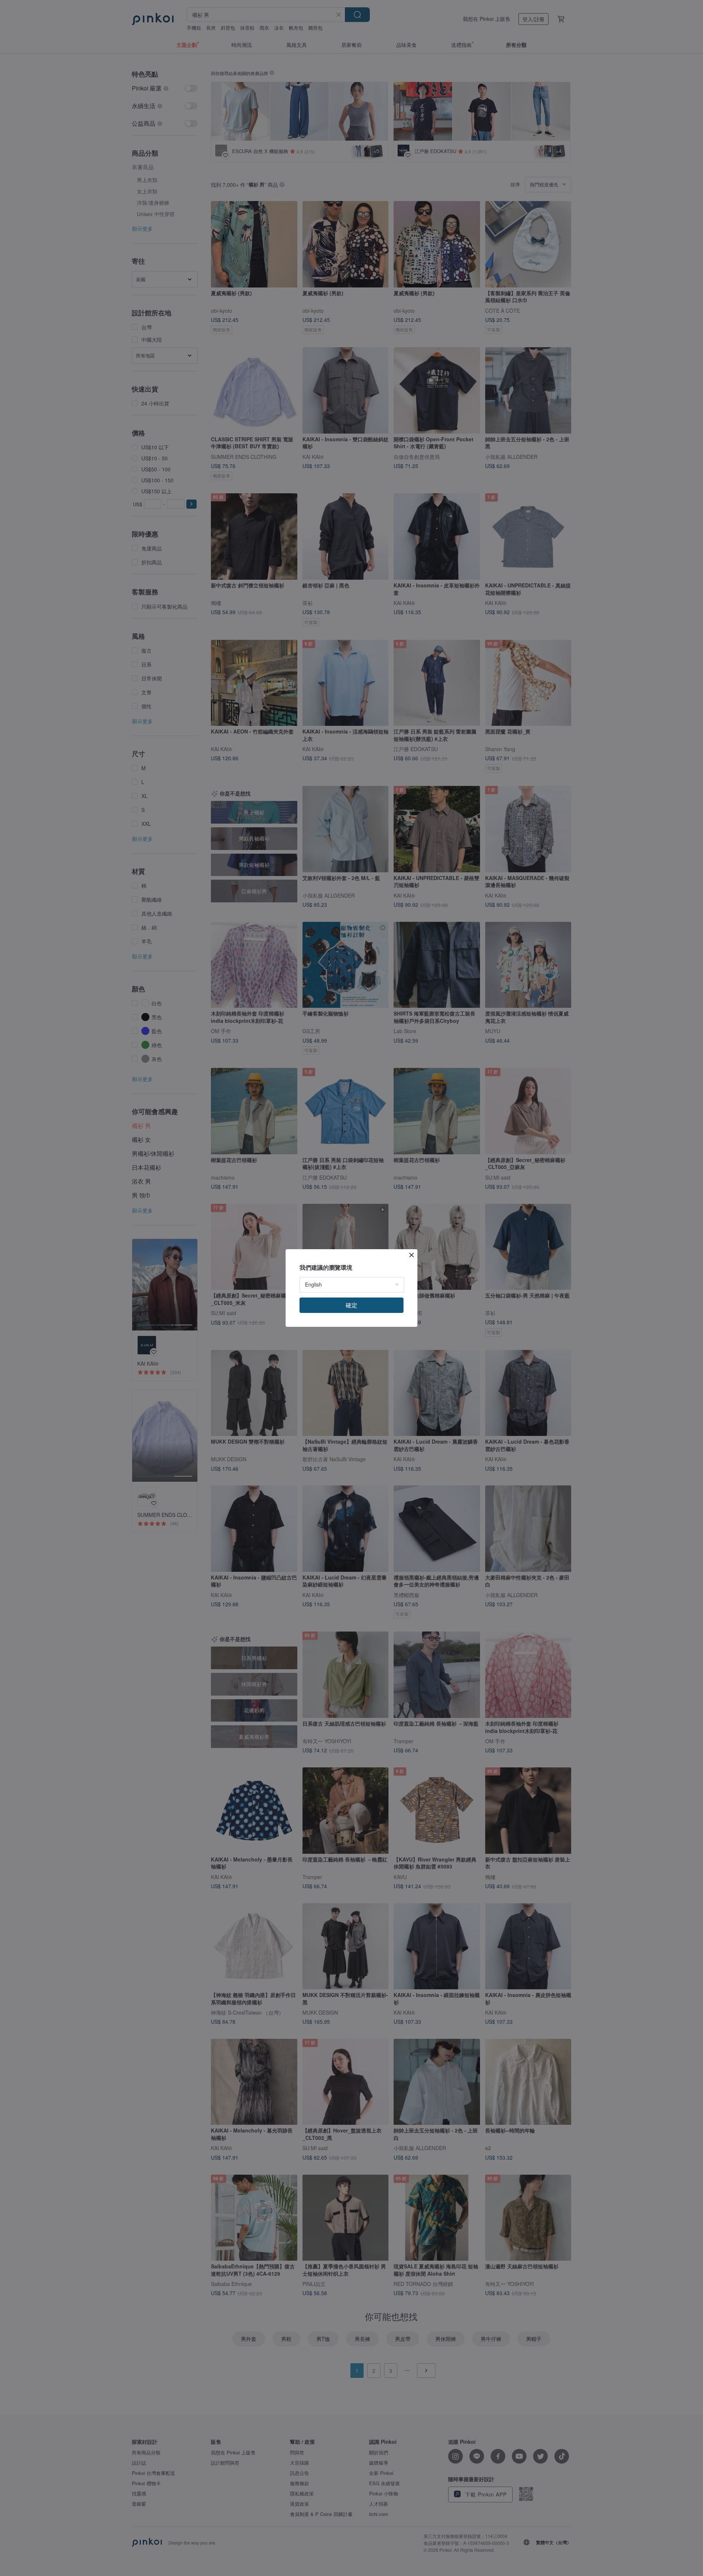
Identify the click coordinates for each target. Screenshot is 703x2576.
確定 (351, 1305)
